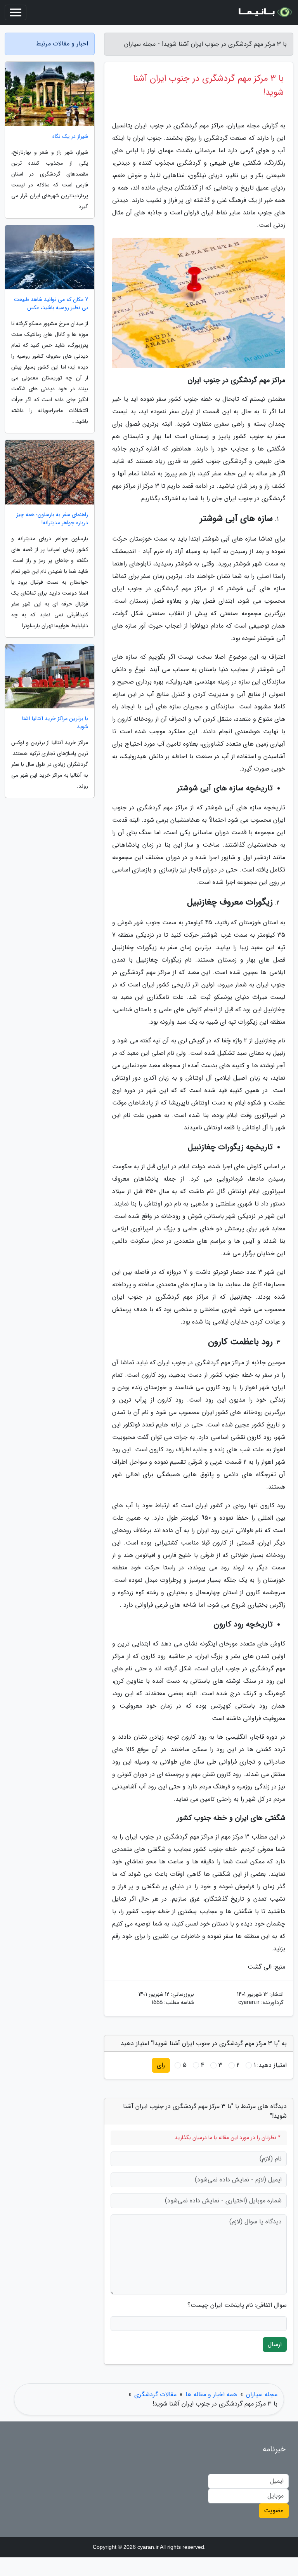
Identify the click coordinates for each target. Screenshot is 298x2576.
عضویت (274, 2511)
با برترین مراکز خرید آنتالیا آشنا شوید (55, 723)
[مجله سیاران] (265, 12)
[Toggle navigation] (16, 12)
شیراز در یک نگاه (70, 137)
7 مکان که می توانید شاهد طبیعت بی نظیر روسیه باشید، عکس (51, 304)
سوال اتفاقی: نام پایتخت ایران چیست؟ (237, 2305)
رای (161, 2065)
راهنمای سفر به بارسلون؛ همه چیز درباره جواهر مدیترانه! (52, 519)
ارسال (275, 2344)
